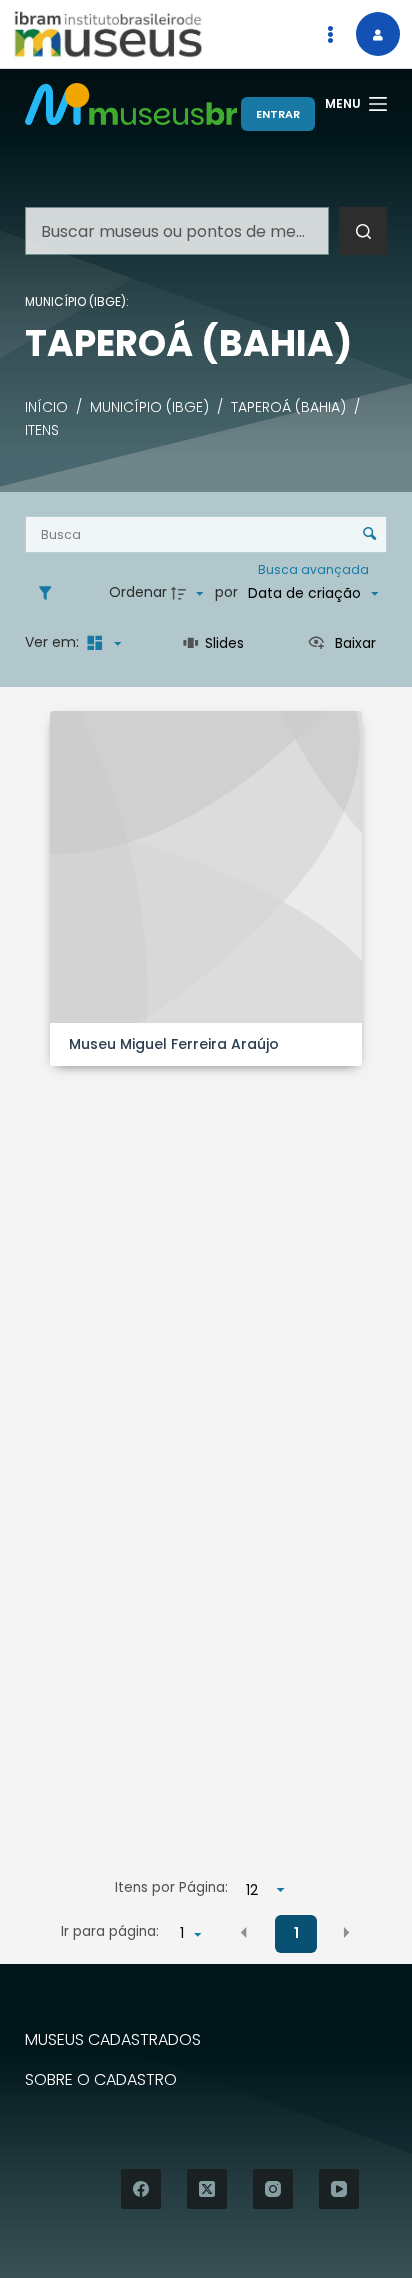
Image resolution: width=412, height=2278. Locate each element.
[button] (244, 1932)
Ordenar (138, 592)
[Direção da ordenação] (190, 593)
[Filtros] (50, 593)
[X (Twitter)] (207, 2189)
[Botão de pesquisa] (363, 231)
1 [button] (296, 1933)
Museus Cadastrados (113, 2040)
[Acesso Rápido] (330, 34)
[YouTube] (339, 2189)
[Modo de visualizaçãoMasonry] (102, 643)
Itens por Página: (171, 1887)
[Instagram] (273, 2189)
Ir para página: (110, 1931)
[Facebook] (141, 2189)
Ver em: (54, 642)
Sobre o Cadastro (101, 2080)
